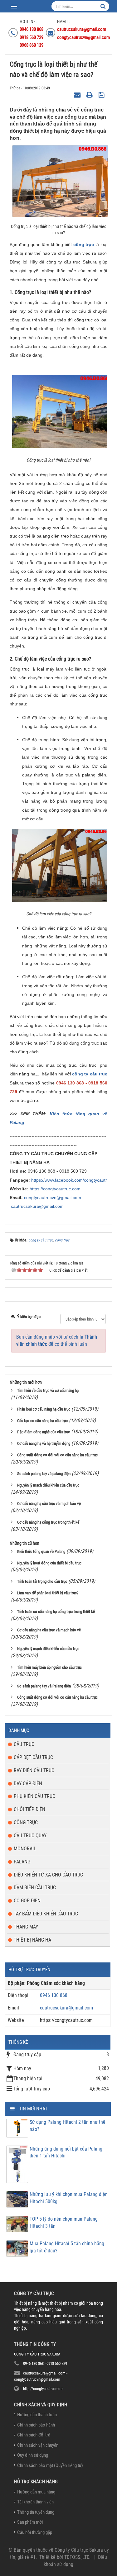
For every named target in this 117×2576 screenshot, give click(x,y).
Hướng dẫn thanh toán (37, 2415)
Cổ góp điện (27, 1901)
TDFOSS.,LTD (77, 2557)
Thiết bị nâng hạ (32, 1940)
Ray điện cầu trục (34, 1770)
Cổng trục (26, 1822)
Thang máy (26, 1927)
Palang (22, 1862)
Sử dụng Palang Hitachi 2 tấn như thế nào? (68, 2126)
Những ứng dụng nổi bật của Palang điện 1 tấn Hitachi (66, 2152)
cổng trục (84, 244)
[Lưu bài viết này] (102, 95)
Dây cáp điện (28, 1784)
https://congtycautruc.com (55, 1189)
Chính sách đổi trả (34, 2435)
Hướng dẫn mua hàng (36, 2492)
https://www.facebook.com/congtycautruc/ (72, 1180)
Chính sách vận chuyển (38, 2445)
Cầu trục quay (30, 1836)
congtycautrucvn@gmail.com (53, 1198)
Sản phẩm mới (30, 2522)
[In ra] (90, 95)
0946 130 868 (54, 1995)
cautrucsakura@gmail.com (37, 1206)
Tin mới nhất (33, 2109)
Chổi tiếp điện (29, 1809)
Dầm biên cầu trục (35, 1888)
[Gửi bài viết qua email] (78, 95)
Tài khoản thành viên (35, 2502)
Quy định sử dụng (33, 2455)
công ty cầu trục (90, 1074)
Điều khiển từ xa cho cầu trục (48, 1875)
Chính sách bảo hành (36, 2425)
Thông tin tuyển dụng (36, 2512)
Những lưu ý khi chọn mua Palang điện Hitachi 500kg (69, 2198)
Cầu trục (24, 1744)
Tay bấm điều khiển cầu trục (46, 1914)
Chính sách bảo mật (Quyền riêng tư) (50, 2465)
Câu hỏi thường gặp (35, 2532)
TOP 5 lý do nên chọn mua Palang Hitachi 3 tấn (64, 2223)
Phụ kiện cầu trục (34, 1796)
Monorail (25, 1849)
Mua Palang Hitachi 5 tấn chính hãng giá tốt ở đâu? (67, 2247)
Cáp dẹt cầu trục (33, 1757)
